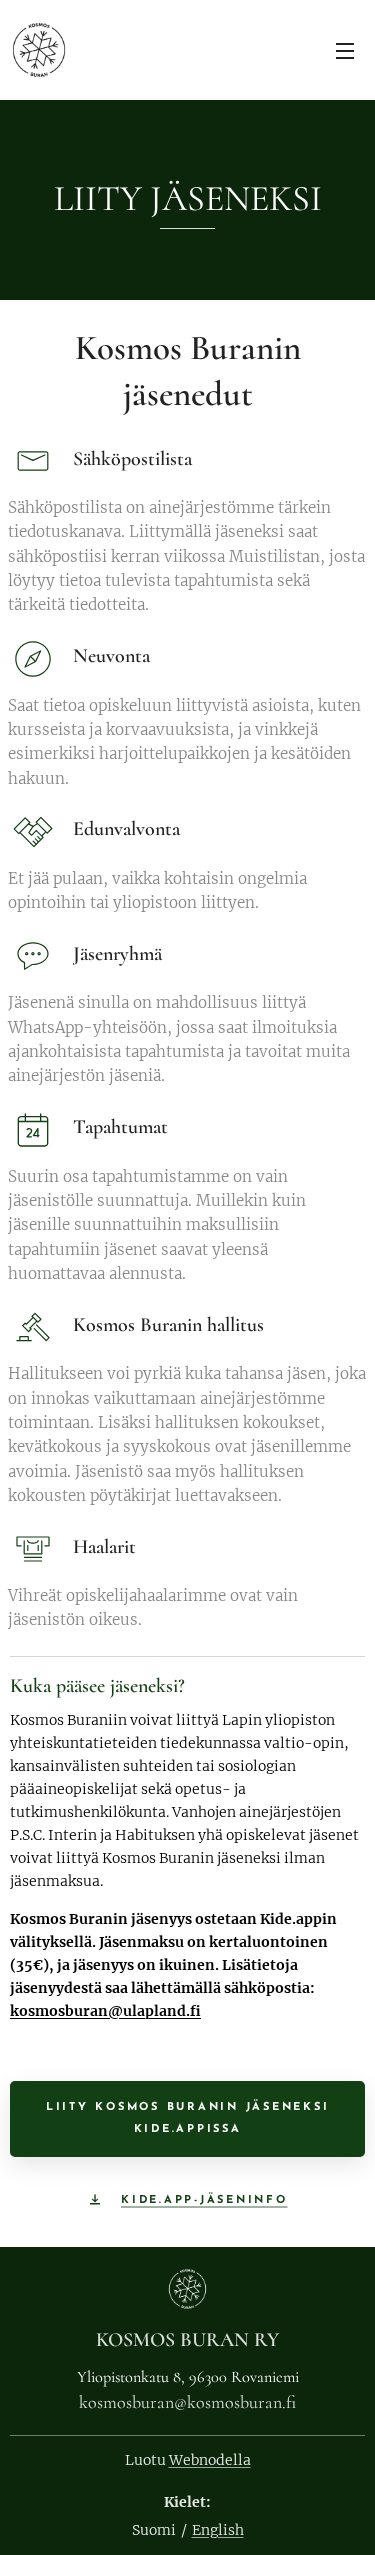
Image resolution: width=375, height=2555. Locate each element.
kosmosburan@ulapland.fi (105, 2011)
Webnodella (210, 2460)
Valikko (345, 50)
